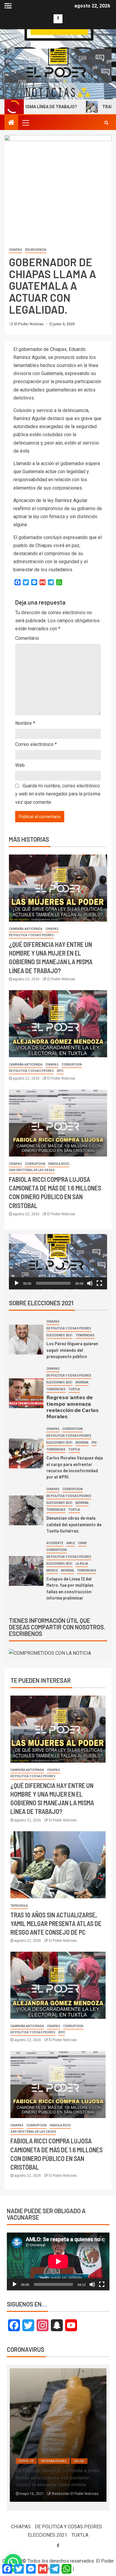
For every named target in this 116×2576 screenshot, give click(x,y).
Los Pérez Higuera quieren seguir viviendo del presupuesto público (72, 1350)
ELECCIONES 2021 (59, 1335)
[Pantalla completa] (99, 1283)
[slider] (53, 1283)
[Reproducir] (17, 1283)
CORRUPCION (72, 1065)
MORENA (82, 1382)
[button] (58, 1262)
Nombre (25, 723)
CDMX (82, 1543)
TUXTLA (74, 1389)
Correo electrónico (36, 744)
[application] (58, 1262)
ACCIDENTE (55, 1543)
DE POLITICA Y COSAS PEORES (31, 935)
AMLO (71, 1543)
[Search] (106, 123)
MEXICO (52, 1570)
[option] (58, 2438)
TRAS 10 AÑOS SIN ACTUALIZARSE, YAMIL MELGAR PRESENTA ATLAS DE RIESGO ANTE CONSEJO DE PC (56, 1924)
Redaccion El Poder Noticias (75, 2494)
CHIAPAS (15, 250)
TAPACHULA (19, 1906)
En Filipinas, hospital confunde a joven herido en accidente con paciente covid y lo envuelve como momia (58, 2477)
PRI (94, 1443)
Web (20, 765)
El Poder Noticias (29, 324)
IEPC (60, 1071)
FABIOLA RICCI (59, 1164)
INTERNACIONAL (54, 2461)
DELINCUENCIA (36, 250)
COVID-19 (26, 2461)
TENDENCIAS (85, 1335)
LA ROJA (82, 1564)
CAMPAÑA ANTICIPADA (26, 929)
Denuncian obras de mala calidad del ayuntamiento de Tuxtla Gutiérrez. (74, 1524)
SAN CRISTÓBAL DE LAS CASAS (32, 1170)
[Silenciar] (90, 1283)
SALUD (79, 2461)
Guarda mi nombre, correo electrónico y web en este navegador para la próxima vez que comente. (58, 794)
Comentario (27, 638)
